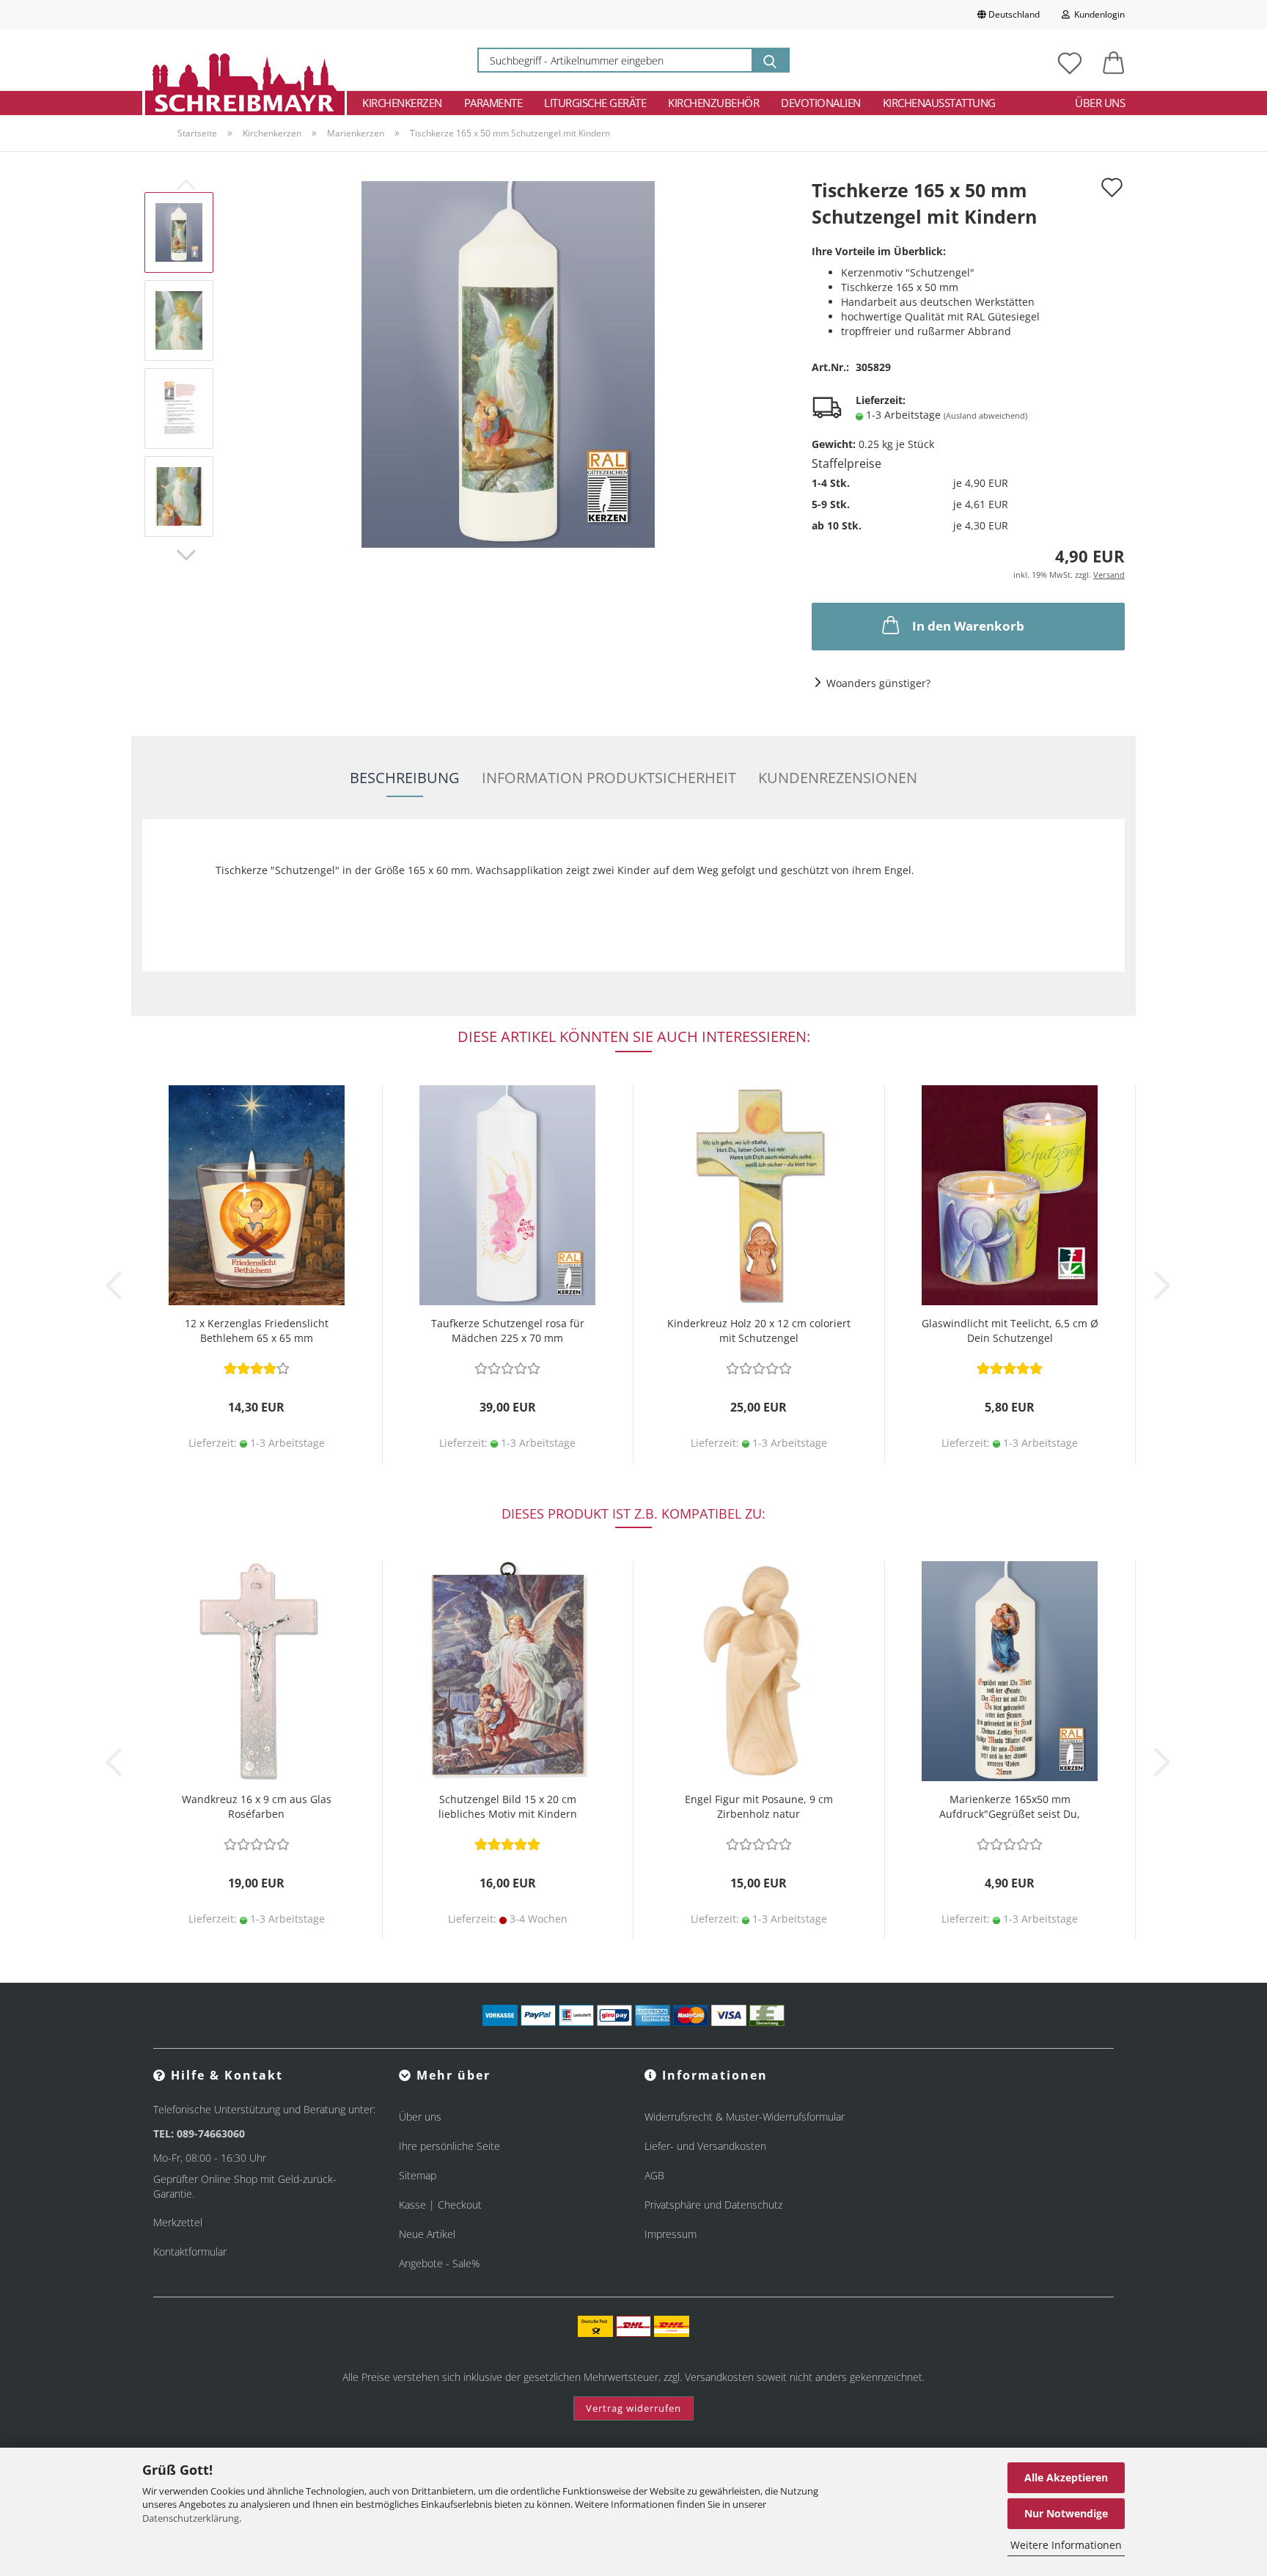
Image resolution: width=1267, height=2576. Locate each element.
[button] (1114, 60)
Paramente (493, 103)
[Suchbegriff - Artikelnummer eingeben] (770, 60)
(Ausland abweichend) (985, 415)
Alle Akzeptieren (1066, 2477)
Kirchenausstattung (939, 103)
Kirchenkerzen (402, 103)
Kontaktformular (190, 2252)
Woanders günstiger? (878, 683)
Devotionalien (821, 103)
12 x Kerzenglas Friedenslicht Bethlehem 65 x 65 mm (257, 1331)
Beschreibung (405, 778)
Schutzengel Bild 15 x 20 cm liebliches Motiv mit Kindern (508, 1806)
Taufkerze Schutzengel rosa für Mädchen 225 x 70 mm (508, 1331)
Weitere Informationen (1066, 2545)
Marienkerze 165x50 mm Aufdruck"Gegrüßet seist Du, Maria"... (1010, 1809)
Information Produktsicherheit (609, 778)
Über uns (1100, 103)
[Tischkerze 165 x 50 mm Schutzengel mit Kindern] (508, 363)
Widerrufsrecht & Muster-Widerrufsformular (745, 2117)
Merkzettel (178, 2222)
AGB (654, 2175)
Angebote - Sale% (439, 2263)
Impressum (671, 2234)
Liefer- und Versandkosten (705, 2146)
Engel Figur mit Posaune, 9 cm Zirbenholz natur (759, 1806)
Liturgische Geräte (595, 103)
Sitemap (418, 2175)
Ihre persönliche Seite (449, 2146)
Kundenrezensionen (838, 778)
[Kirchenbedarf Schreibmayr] (245, 60)
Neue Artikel (427, 2234)
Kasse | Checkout (440, 2205)
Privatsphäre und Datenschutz (713, 2205)
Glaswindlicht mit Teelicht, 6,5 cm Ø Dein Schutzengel (1010, 1331)
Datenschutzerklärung (191, 2518)
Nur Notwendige (1066, 2513)
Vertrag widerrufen (633, 2408)
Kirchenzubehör (713, 103)
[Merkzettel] (1070, 60)
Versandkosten (719, 2377)
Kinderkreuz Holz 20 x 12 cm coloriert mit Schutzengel (759, 1331)
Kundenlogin (1097, 14)
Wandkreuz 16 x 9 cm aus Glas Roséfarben (257, 1806)
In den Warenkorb (968, 626)
